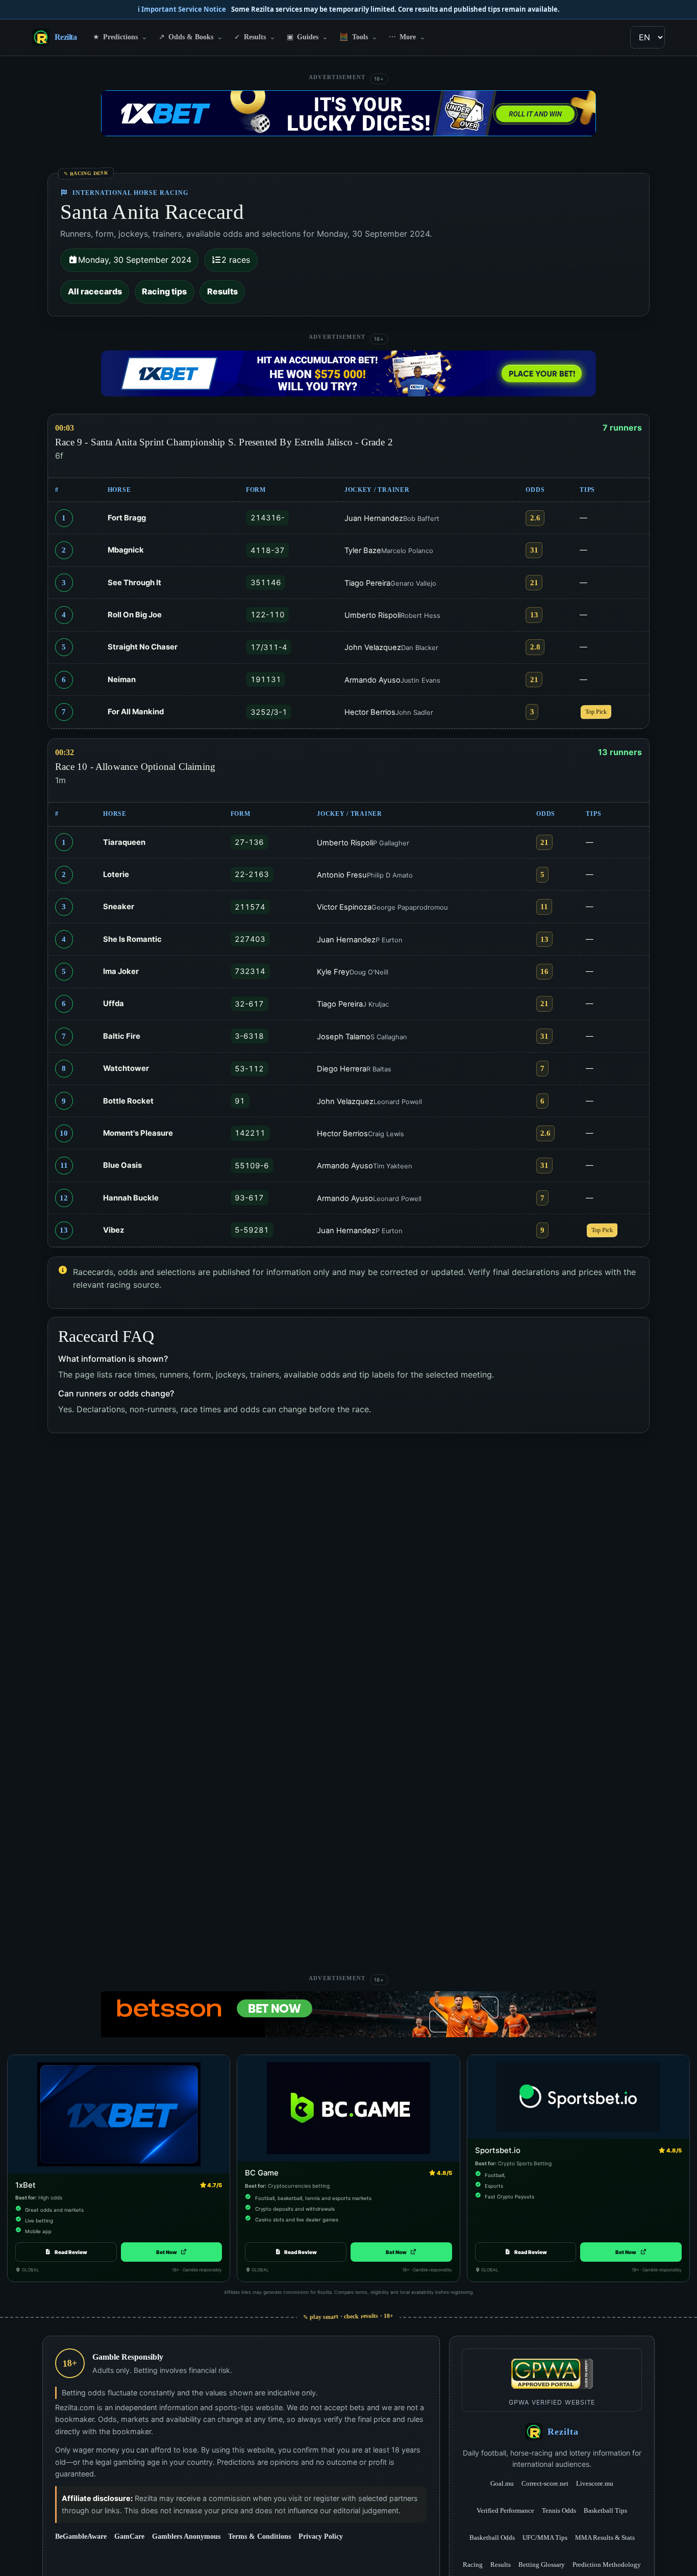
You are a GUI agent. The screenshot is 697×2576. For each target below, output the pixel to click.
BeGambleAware (81, 2536)
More (407, 37)
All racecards (95, 291)
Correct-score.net (545, 2483)
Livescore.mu (595, 2483)
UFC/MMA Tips (545, 2537)
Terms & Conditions (259, 2536)
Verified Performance (505, 2510)
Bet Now (171, 2252)
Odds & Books (191, 37)
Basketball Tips (605, 2510)
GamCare (129, 2536)
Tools (358, 37)
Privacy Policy (321, 2536)
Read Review (71, 2252)
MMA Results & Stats (605, 2537)
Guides (307, 37)
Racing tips (164, 291)
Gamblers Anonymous (186, 2536)
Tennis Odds (559, 2510)
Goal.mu (502, 2483)
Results (255, 37)
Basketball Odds (492, 2537)
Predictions (120, 37)
